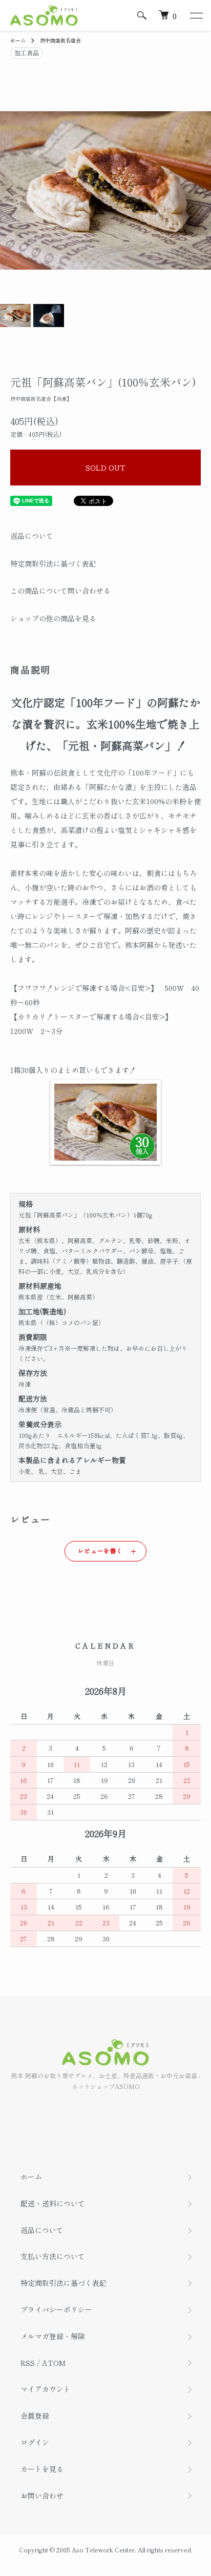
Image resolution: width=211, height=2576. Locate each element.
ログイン (35, 2442)
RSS (28, 2363)
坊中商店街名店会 (60, 40)
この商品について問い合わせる (60, 591)
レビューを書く (100, 1550)
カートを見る (42, 2469)
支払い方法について (53, 2256)
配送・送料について (53, 2203)
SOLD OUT (105, 468)
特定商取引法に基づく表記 (53, 563)
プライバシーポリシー (56, 2309)
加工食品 (27, 53)
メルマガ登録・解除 (53, 2336)
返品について (32, 536)
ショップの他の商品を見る (53, 618)
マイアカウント (46, 2389)
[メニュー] (196, 15)
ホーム (18, 40)
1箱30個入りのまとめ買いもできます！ (73, 1070)
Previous (12, 190)
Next (199, 190)
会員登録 (35, 2416)
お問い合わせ (42, 2496)
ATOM (54, 2363)
